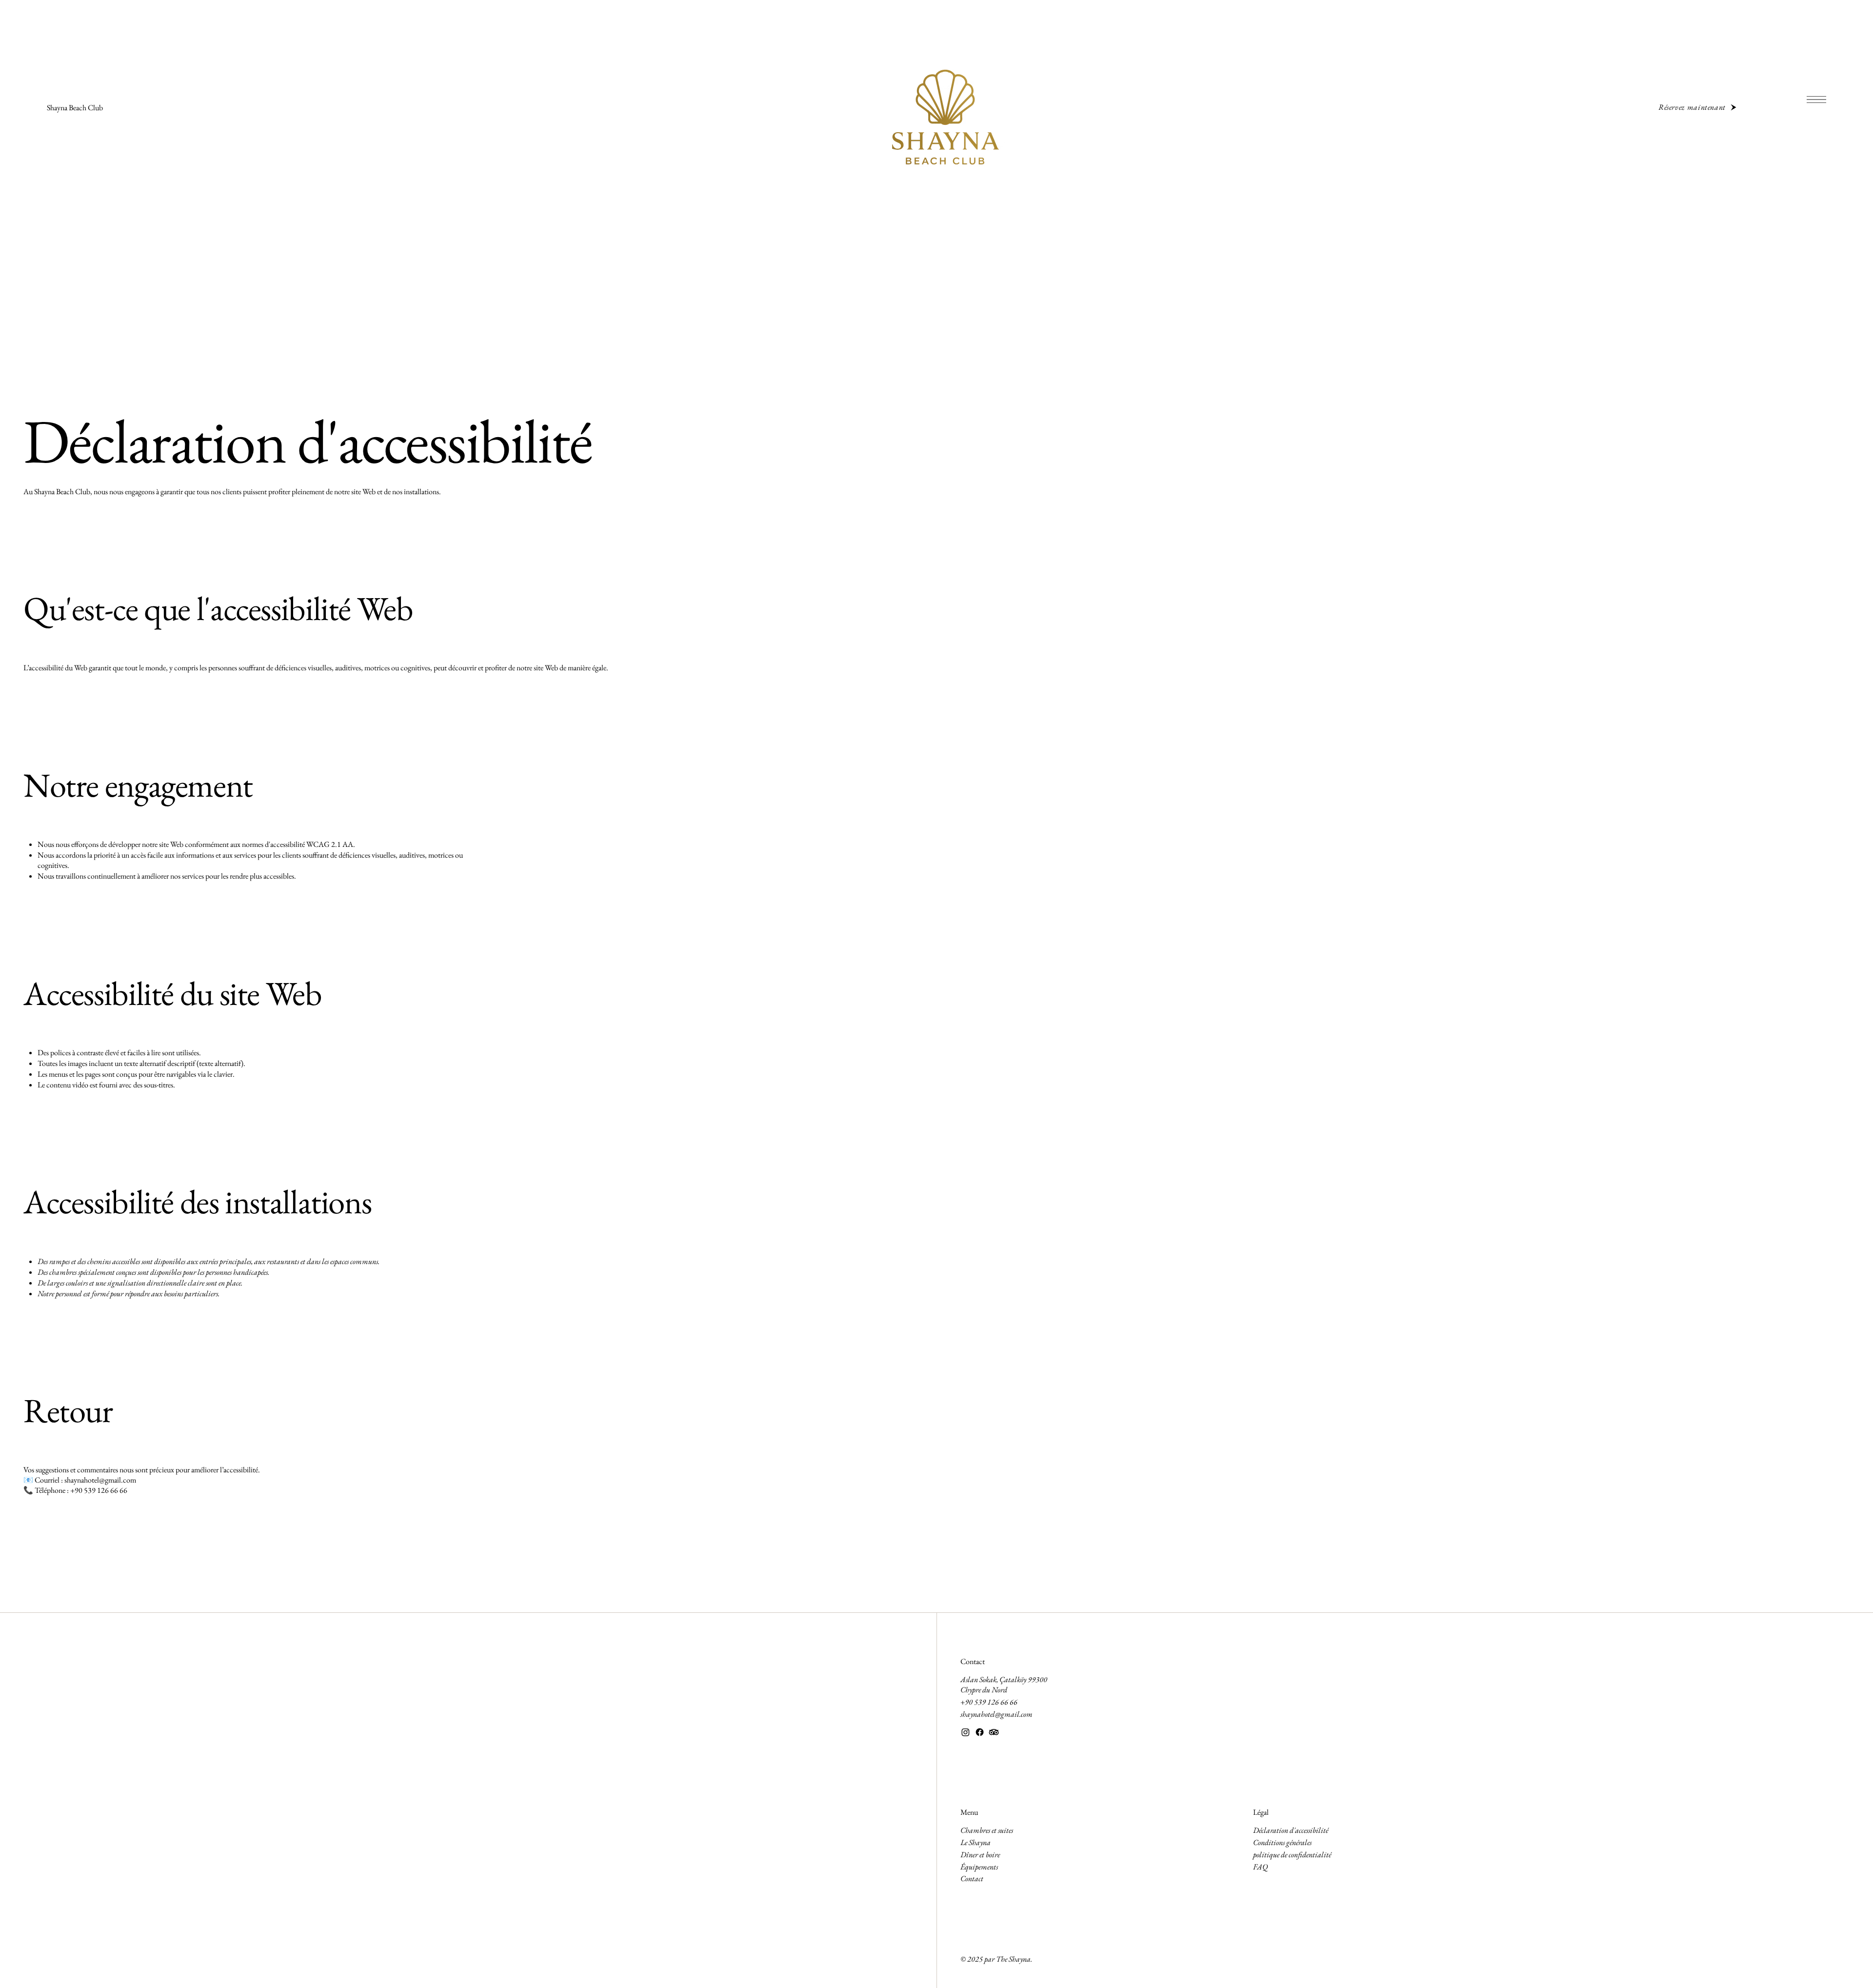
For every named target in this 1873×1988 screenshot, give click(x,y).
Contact (973, 1661)
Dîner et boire (980, 1855)
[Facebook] (980, 1732)
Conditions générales (1282, 1842)
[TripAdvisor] (994, 1732)
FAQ (1260, 1867)
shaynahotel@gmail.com (100, 1480)
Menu (969, 1812)
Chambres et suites (987, 1830)
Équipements (979, 1867)
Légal (1261, 1812)
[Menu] (1816, 100)
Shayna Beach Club (75, 108)
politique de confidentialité (1292, 1855)
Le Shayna (976, 1842)
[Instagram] (966, 1732)
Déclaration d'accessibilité (1291, 1830)
